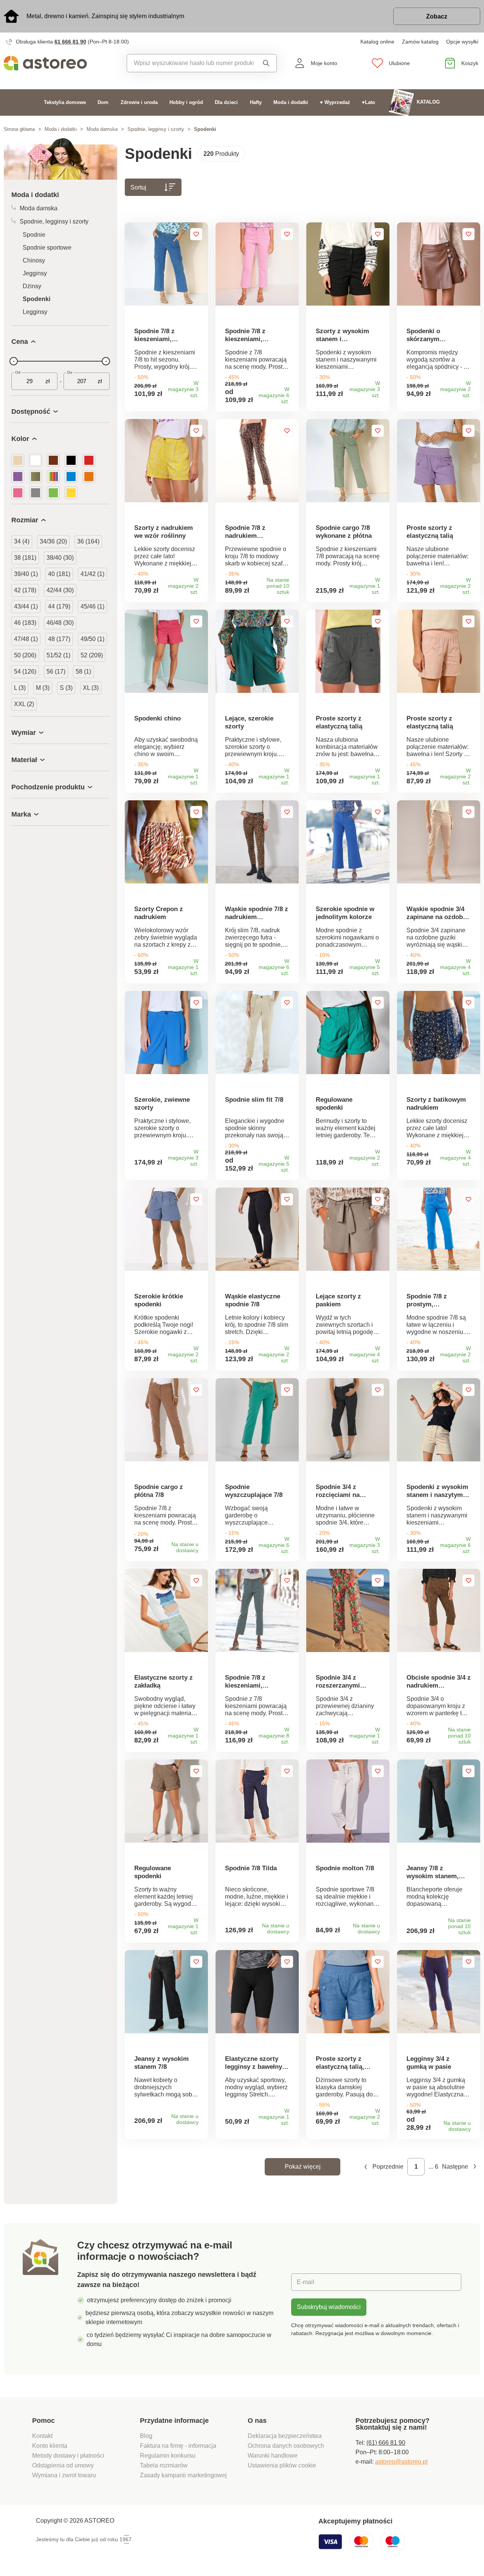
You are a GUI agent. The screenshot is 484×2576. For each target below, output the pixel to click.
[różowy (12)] (18, 493)
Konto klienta (50, 2446)
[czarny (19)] (71, 460)
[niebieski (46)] (71, 477)
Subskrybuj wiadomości (329, 2307)
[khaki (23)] (36, 477)
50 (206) (25, 655)
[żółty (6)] (71, 493)
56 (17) (56, 672)
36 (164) (88, 541)
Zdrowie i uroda (139, 102)
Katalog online (377, 42)
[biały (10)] (36, 460)
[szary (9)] (36, 493)
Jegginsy (35, 273)
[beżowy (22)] (18, 460)
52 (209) (92, 655)
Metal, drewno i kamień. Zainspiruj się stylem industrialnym (105, 16)
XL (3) (91, 688)
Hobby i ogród (186, 102)
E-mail (306, 2282)
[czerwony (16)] (89, 460)
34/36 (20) (53, 541)
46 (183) (25, 623)
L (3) (20, 688)
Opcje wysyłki (462, 42)
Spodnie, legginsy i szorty (156, 129)
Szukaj (265, 63)
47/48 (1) (26, 639)
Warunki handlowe (273, 2456)
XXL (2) (24, 704)
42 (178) (25, 590)
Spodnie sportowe (47, 248)
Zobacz (437, 16)
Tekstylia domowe (65, 102)
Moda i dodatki (291, 102)
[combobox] (190, 63)
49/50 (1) (92, 639)
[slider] (14, 361)
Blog (146, 2436)
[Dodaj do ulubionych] (196, 234)
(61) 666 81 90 (386, 2443)
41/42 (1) (92, 574)
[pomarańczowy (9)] (89, 477)
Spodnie (34, 235)
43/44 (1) (26, 606)
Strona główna (19, 129)
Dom (103, 102)
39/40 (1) (26, 574)
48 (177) (59, 639)
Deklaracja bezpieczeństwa (285, 2436)
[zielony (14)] (53, 493)
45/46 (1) (92, 606)
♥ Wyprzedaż (335, 102)
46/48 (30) (60, 623)
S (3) (66, 688)
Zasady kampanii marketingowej (183, 2475)
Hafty (256, 102)
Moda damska (102, 129)
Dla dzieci (226, 102)
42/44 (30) (60, 590)
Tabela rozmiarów (164, 2465)
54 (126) (25, 672)
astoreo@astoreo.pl (401, 2462)
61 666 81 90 (70, 42)
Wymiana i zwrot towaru (65, 2475)
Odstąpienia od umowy (63, 2465)
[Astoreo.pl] (60, 63)
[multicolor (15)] (53, 477)
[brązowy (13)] (53, 460)
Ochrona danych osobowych (286, 2446)
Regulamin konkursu (168, 2456)
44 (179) (59, 606)
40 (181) (59, 574)
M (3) (43, 688)
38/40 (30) (60, 558)
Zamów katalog (420, 42)
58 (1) (83, 672)
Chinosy (34, 260)
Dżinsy (32, 286)
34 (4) (22, 541)
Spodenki (36, 299)
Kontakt (42, 2436)
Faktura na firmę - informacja (178, 2446)
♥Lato (368, 102)
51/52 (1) (58, 655)
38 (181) (25, 558)
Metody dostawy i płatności (69, 2456)
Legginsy (35, 312)
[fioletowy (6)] (18, 477)
